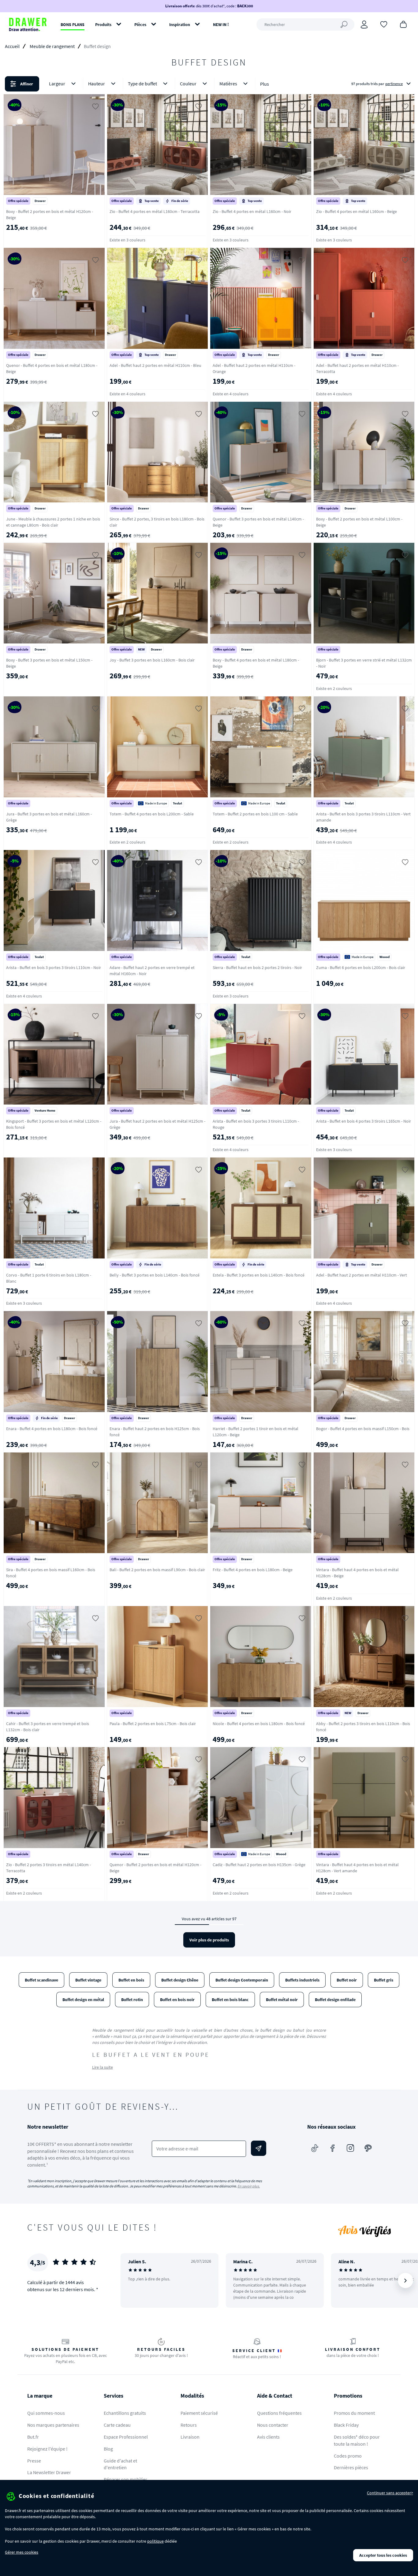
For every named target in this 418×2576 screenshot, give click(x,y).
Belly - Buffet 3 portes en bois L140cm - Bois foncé (155, 1275)
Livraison (190, 2437)
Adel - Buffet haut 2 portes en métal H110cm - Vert (362, 1275)
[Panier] (403, 24)
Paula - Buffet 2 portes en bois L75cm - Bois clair (153, 1724)
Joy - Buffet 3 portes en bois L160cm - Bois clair (152, 660)
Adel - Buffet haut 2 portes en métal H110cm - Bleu (155, 365)
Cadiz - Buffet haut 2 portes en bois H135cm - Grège (259, 1865)
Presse (34, 2461)
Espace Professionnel (126, 2437)
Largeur (57, 84)
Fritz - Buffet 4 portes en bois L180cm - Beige (253, 1570)
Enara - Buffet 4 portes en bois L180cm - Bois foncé (52, 1429)
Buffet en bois (131, 1980)
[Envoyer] (259, 2148)
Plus (265, 84)
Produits (103, 24)
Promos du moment (354, 2413)
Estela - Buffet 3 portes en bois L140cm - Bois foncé (259, 1275)
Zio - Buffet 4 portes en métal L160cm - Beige (356, 211)
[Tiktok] (315, 2148)
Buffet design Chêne (180, 1980)
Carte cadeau (117, 2425)
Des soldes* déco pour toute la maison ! (357, 2440)
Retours (189, 2425)
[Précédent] (133, 2280)
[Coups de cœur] (384, 24)
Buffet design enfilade (335, 2000)
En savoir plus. (249, 2186)
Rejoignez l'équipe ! (47, 2449)
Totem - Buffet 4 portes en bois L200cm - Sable (152, 814)
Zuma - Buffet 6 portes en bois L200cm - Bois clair (361, 967)
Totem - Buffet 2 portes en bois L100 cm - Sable (255, 814)
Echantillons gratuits (125, 2413)
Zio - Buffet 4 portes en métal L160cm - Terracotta (155, 211)
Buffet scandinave (41, 1980)
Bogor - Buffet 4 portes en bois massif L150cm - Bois (363, 1429)
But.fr (33, 2437)
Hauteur (97, 84)
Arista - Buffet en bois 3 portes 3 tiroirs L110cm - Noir (54, 967)
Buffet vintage (88, 1980)
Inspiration (180, 24)
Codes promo (348, 2456)
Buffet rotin (132, 2000)
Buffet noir (347, 1980)
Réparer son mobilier (125, 2479)
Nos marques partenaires (53, 2425)
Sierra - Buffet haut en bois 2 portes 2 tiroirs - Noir (257, 967)
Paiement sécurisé (199, 2413)
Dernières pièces (351, 2467)
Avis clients (268, 2437)
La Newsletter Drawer (49, 2472)
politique (155, 2541)
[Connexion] (364, 24)
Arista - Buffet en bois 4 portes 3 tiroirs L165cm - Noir (364, 1121)
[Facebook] (333, 2148)
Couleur (188, 84)
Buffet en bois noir (177, 2000)
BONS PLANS (73, 24)
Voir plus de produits (209, 1940)
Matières (228, 84)
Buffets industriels (302, 1980)
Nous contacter (273, 2425)
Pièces (140, 24)
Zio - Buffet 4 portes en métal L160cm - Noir (252, 211)
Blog (108, 2449)
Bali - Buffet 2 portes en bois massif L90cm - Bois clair (157, 1570)
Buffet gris (384, 1980)
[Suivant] (405, 2280)
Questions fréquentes (279, 2413)
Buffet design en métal (83, 2000)
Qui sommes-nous (46, 2413)
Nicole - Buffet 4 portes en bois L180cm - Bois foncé (259, 1724)
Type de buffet (142, 84)
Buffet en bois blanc (230, 2000)
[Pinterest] (368, 2148)
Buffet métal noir (282, 2000)
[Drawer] (28, 24)
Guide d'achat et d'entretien (120, 2464)
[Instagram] (350, 2148)
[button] (209, 84)
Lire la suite (103, 2067)
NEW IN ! (221, 24)
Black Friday (346, 2425)
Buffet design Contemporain (242, 1980)
